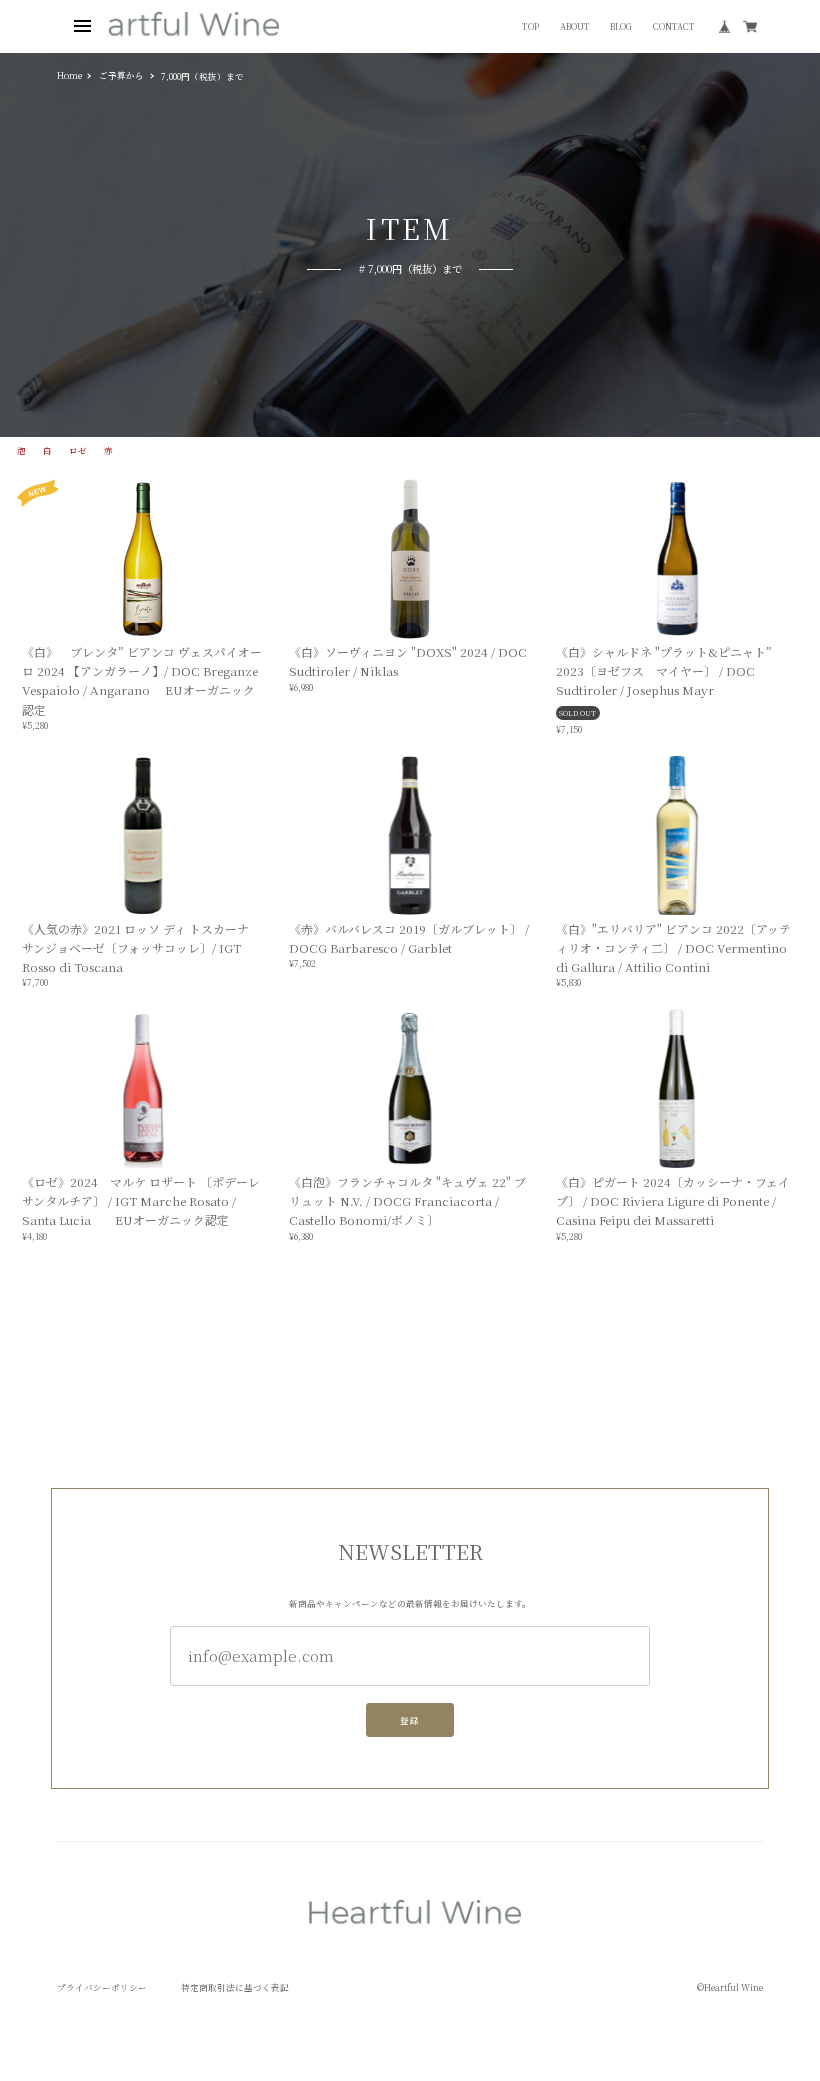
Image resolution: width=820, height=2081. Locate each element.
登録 (410, 1720)
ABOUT (575, 26)
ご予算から (121, 75)
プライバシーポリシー (102, 1987)
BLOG (621, 26)
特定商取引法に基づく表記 (235, 1987)
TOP (530, 26)
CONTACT (674, 26)
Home (69, 75)
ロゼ (78, 451)
